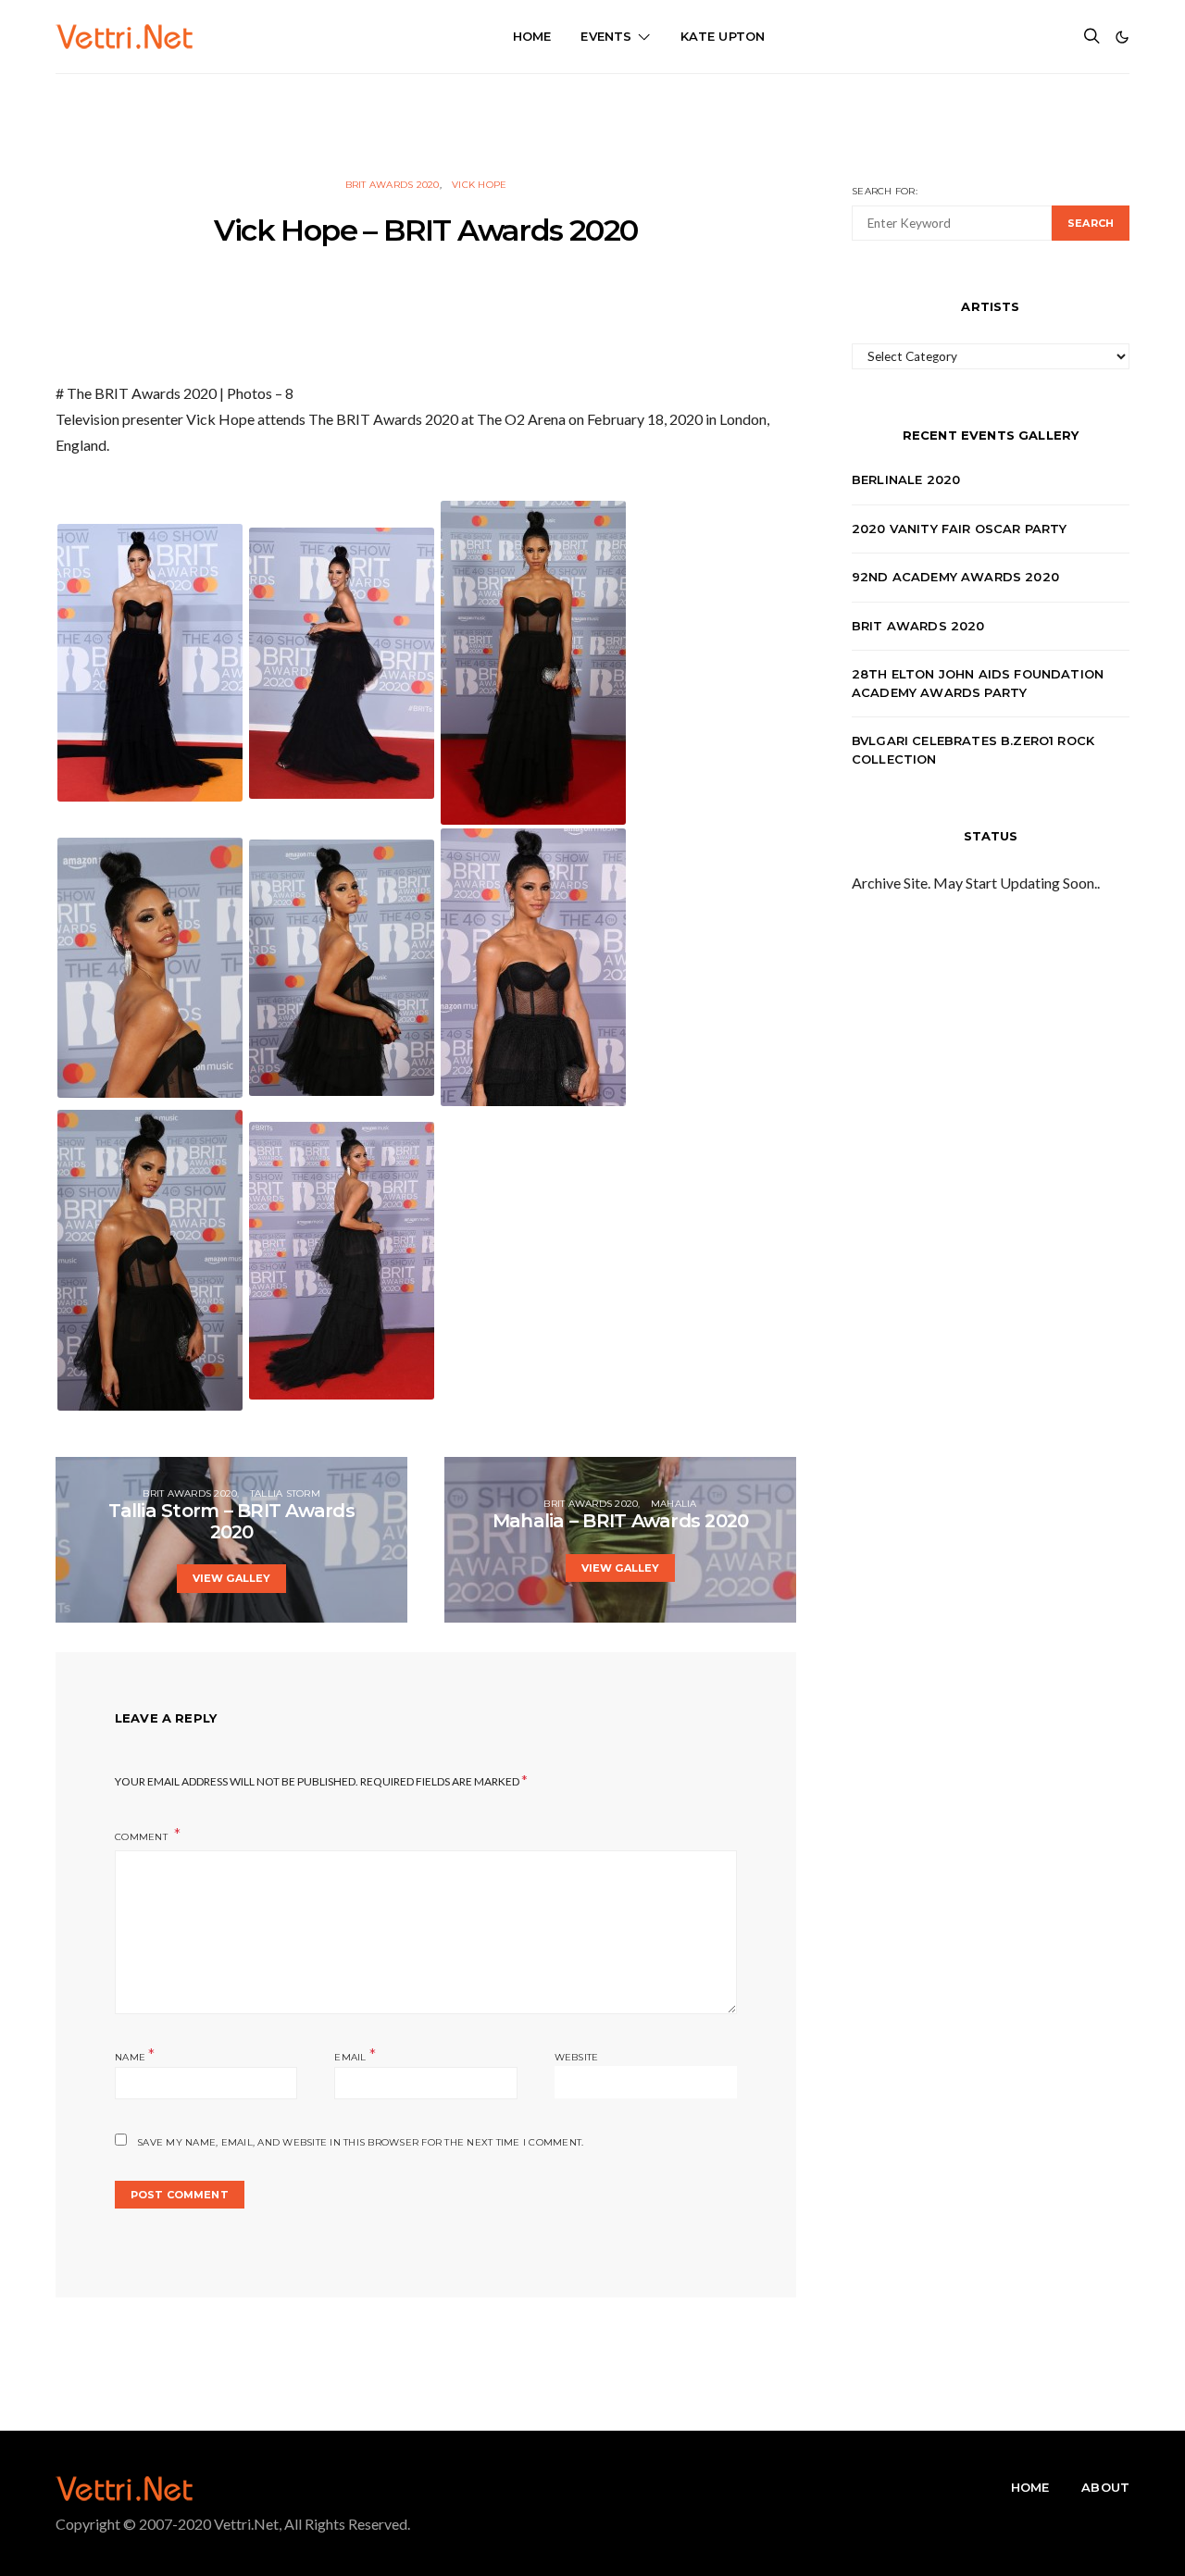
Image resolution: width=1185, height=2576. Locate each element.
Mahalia (674, 1504)
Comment (143, 1837)
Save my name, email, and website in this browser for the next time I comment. (360, 2142)
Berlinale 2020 (906, 479)
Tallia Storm (285, 1493)
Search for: (885, 191)
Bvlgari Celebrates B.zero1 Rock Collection (973, 750)
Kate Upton (723, 36)
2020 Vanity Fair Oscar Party (960, 529)
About (1105, 2487)
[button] (1122, 37)
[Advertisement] (592, 116)
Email (355, 2055)
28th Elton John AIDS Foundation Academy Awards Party (978, 683)
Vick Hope (479, 185)
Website (577, 2057)
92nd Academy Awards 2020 (955, 577)
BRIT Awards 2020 (393, 185)
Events (606, 36)
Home (532, 36)
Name (135, 2055)
